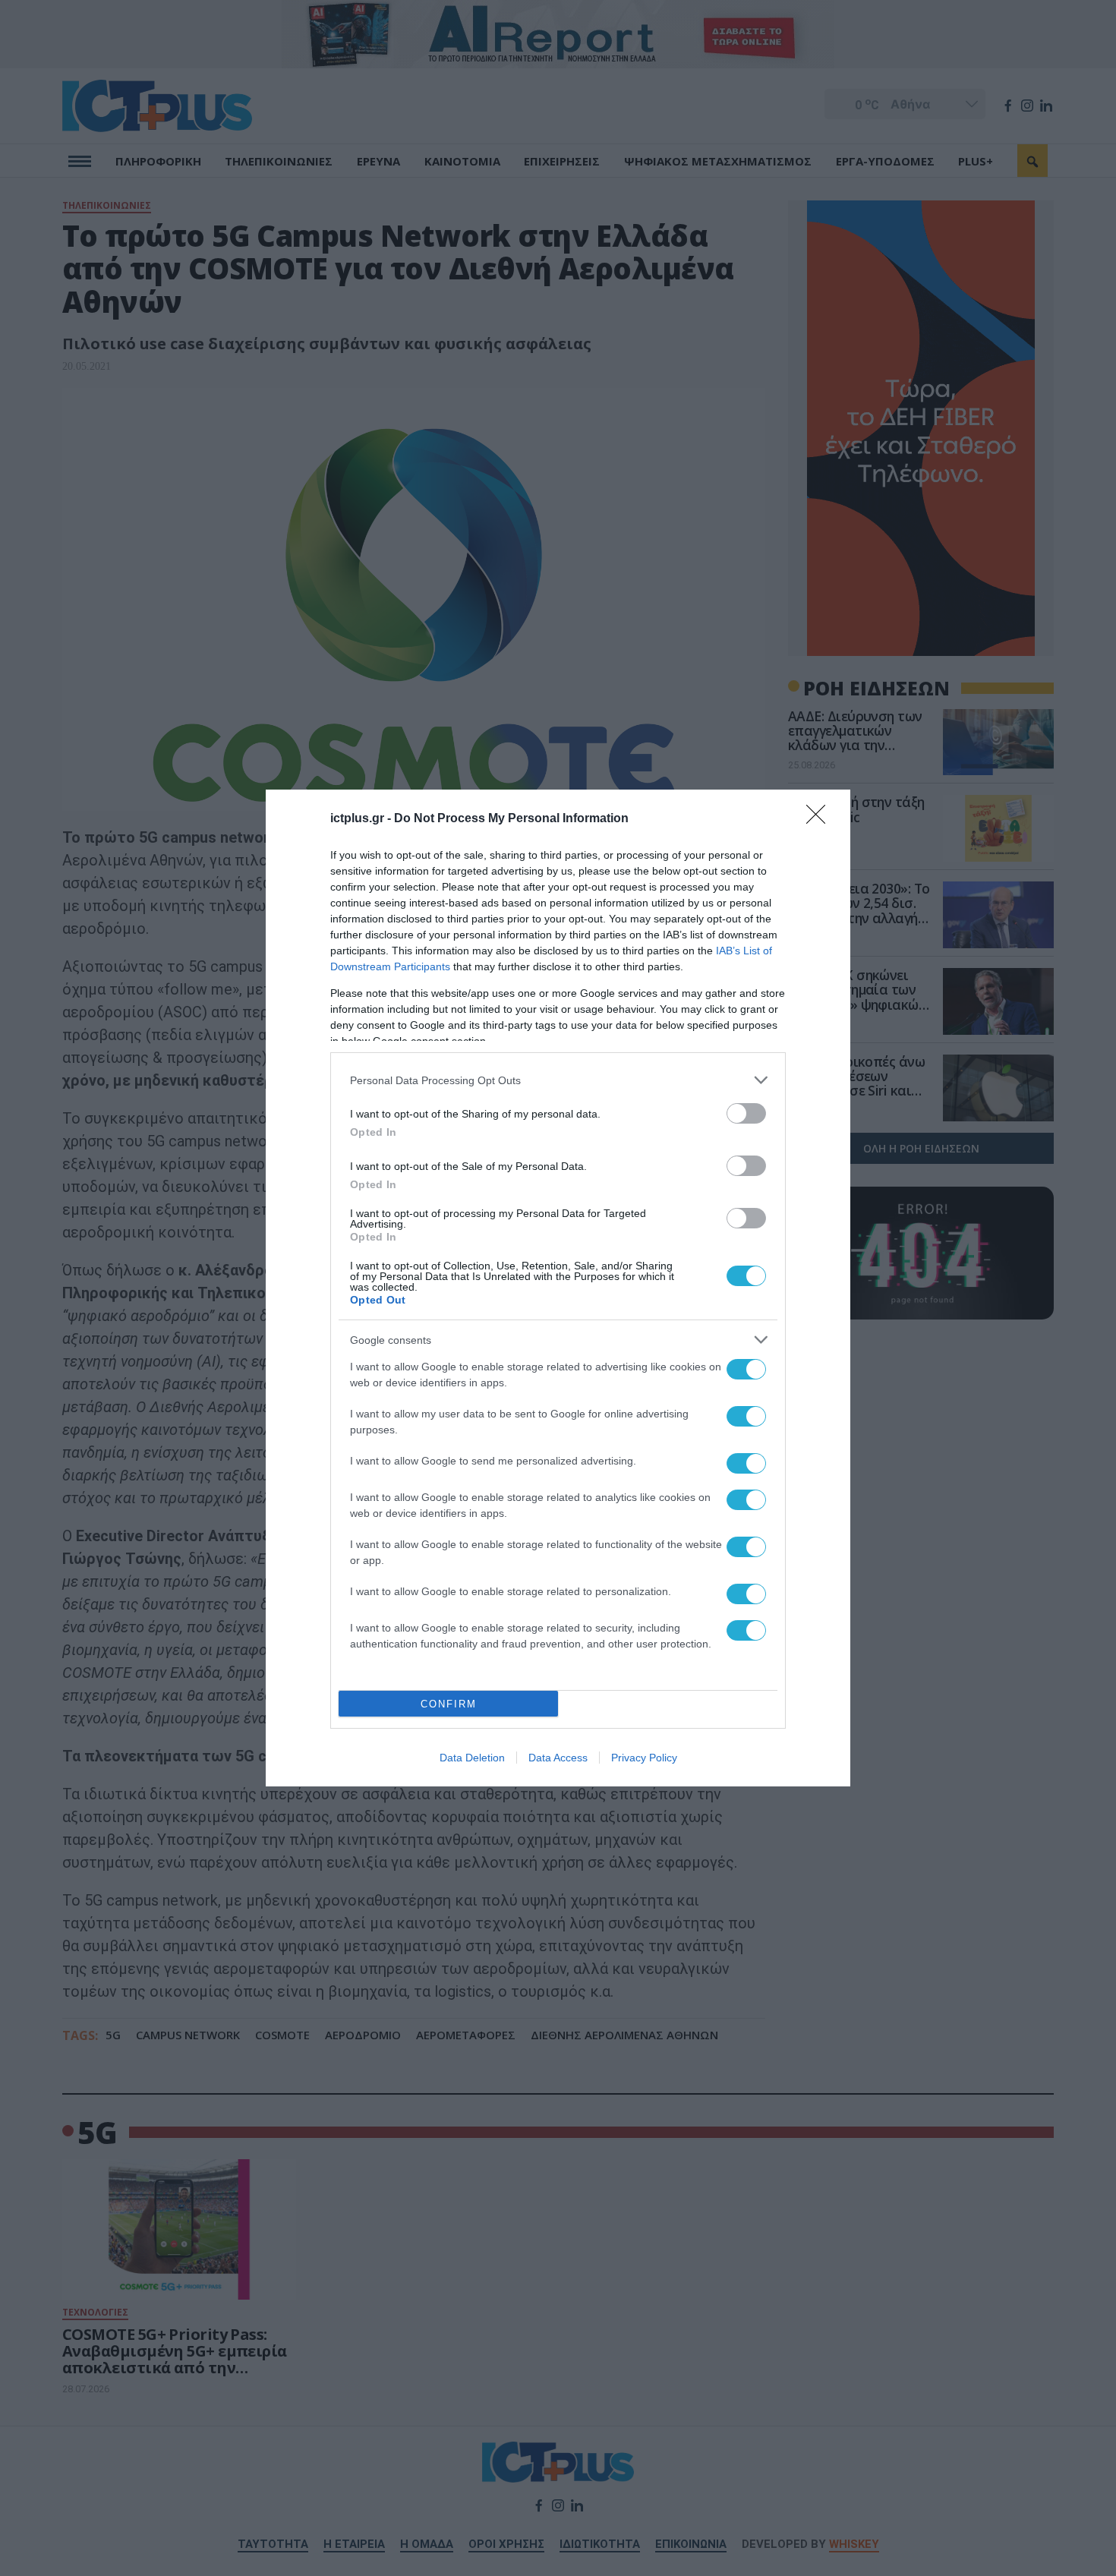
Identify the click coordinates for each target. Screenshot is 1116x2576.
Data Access (558, 1758)
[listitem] (558, 1080)
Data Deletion (472, 1758)
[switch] (746, 1113)
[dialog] (558, 1288)
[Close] (821, 819)
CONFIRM (449, 1704)
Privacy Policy (644, 1758)
